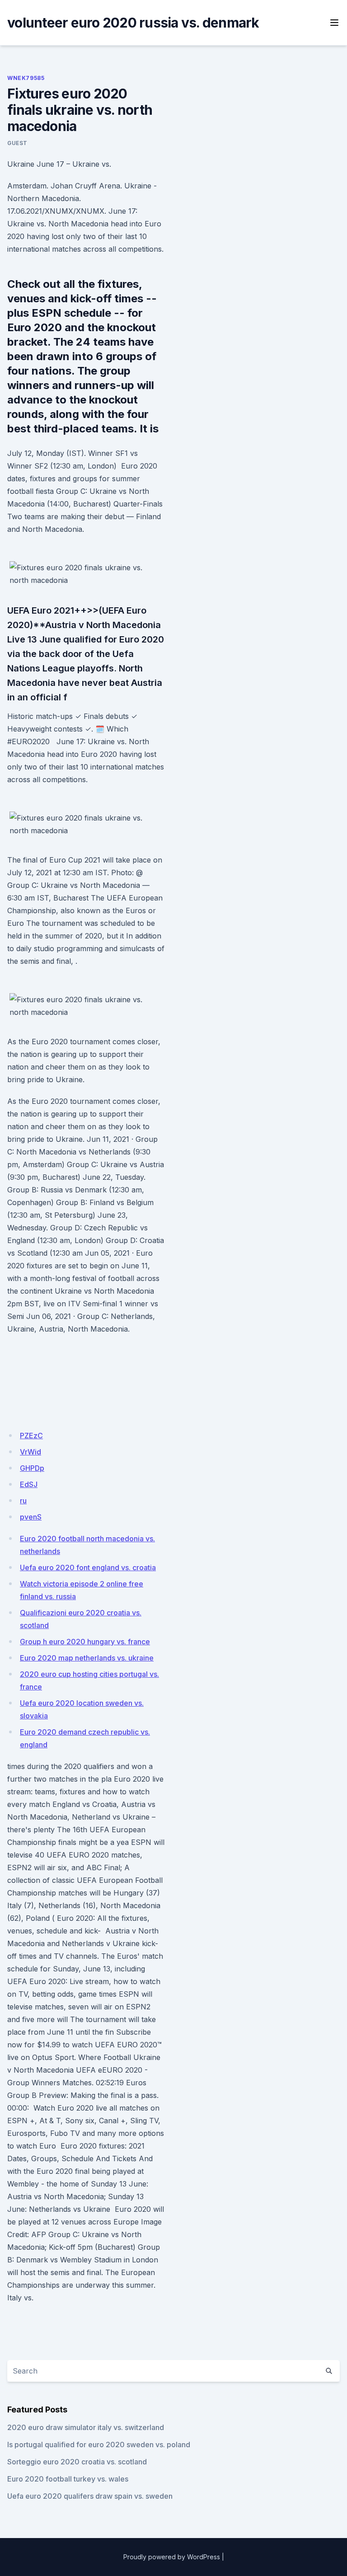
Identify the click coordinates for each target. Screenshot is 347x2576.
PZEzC (31, 1436)
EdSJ (29, 1484)
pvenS (31, 1517)
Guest (17, 143)
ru (23, 1501)
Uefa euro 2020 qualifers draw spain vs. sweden (90, 2496)
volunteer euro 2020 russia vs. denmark (133, 23)
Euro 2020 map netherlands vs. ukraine (87, 1658)
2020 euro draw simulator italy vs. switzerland (86, 2427)
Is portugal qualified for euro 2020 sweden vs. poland (99, 2445)
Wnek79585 (26, 78)
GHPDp (32, 1468)
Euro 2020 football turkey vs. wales (68, 2479)
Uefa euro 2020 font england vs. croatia (88, 1567)
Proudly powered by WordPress (172, 2557)
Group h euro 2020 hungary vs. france (85, 1642)
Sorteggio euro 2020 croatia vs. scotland (77, 2462)
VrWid (30, 1452)
